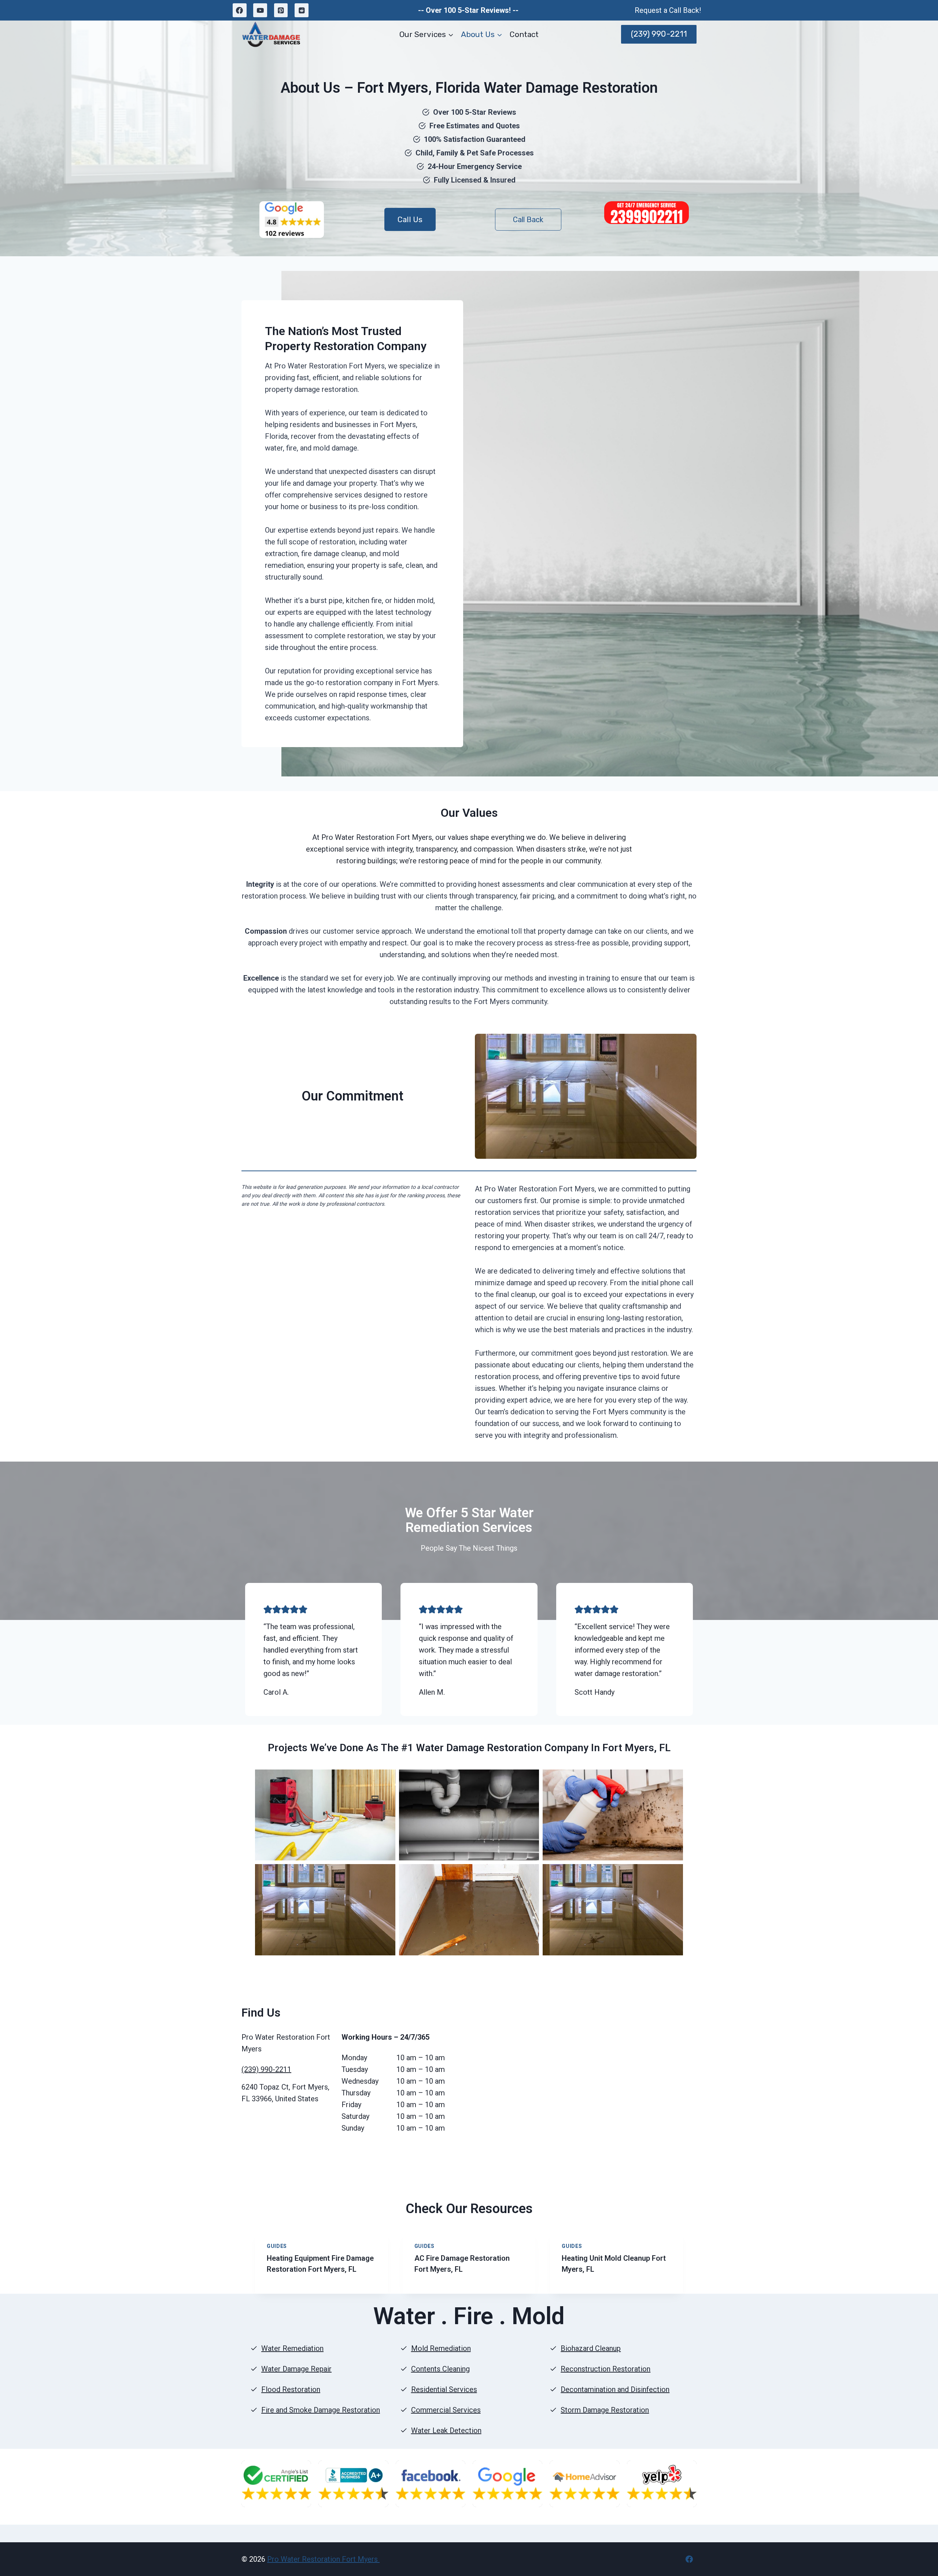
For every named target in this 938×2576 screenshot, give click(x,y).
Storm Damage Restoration (605, 2410)
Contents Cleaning (440, 2369)
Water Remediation (292, 2348)
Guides (277, 2246)
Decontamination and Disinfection (615, 2389)
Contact (524, 34)
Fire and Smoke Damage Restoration (321, 2410)
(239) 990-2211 (659, 34)
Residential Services (444, 2389)
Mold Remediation (441, 2348)
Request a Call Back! (668, 10)
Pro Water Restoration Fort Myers (323, 2559)
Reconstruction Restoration (605, 2369)
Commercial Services (446, 2410)
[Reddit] (302, 10)
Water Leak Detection (446, 2430)
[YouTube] (260, 10)
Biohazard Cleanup (591, 2348)
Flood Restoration (291, 2389)
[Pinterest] (281, 10)
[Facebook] (240, 10)
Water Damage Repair (296, 2369)
